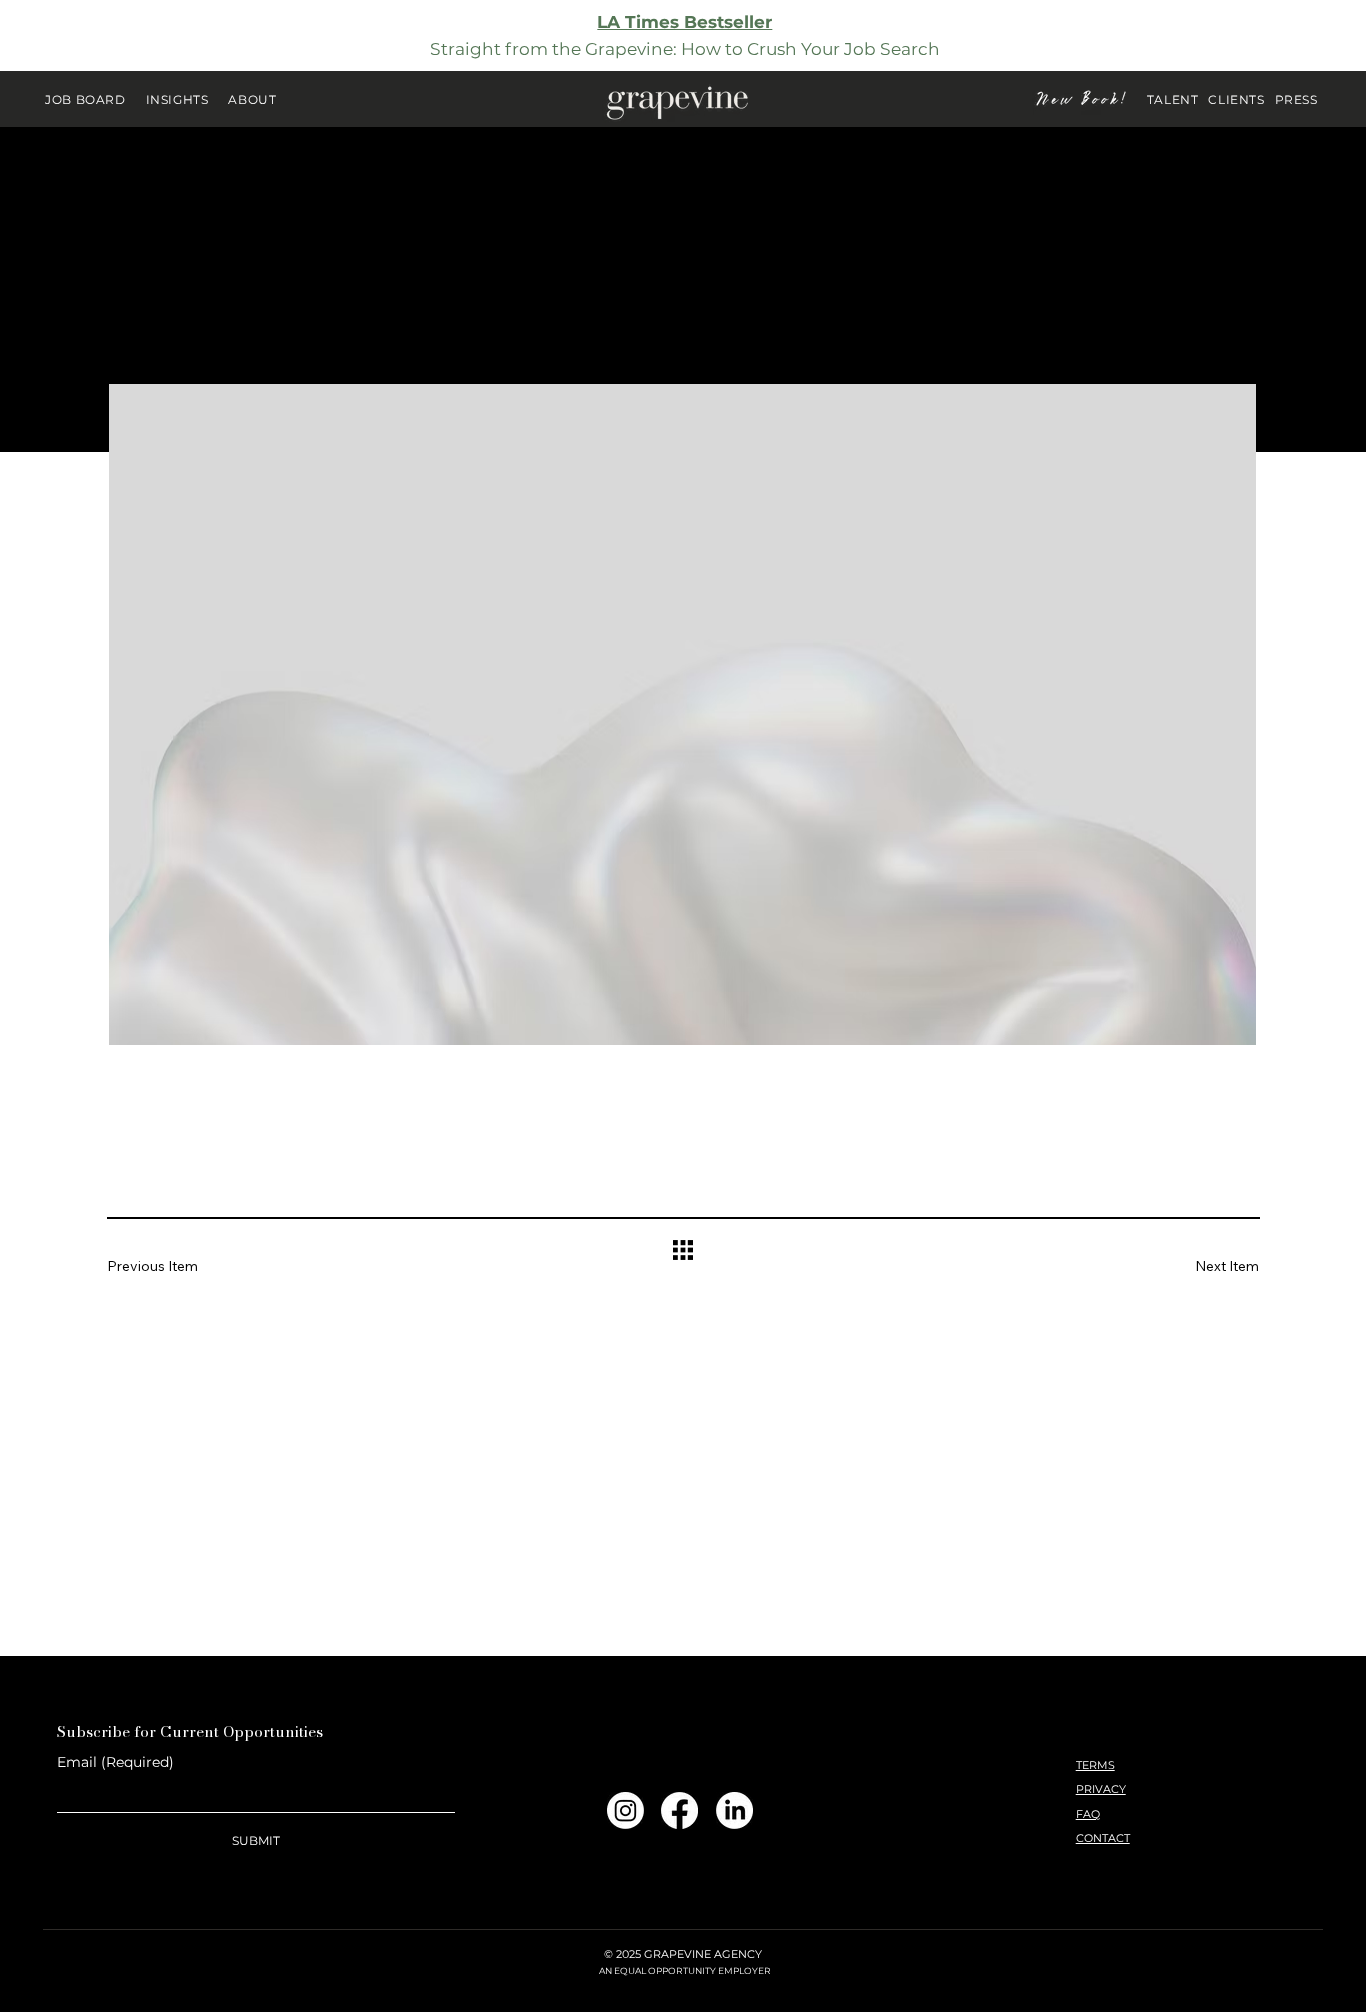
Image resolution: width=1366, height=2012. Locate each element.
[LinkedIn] (734, 1810)
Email (115, 1762)
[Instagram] (625, 1810)
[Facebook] (679, 1810)
